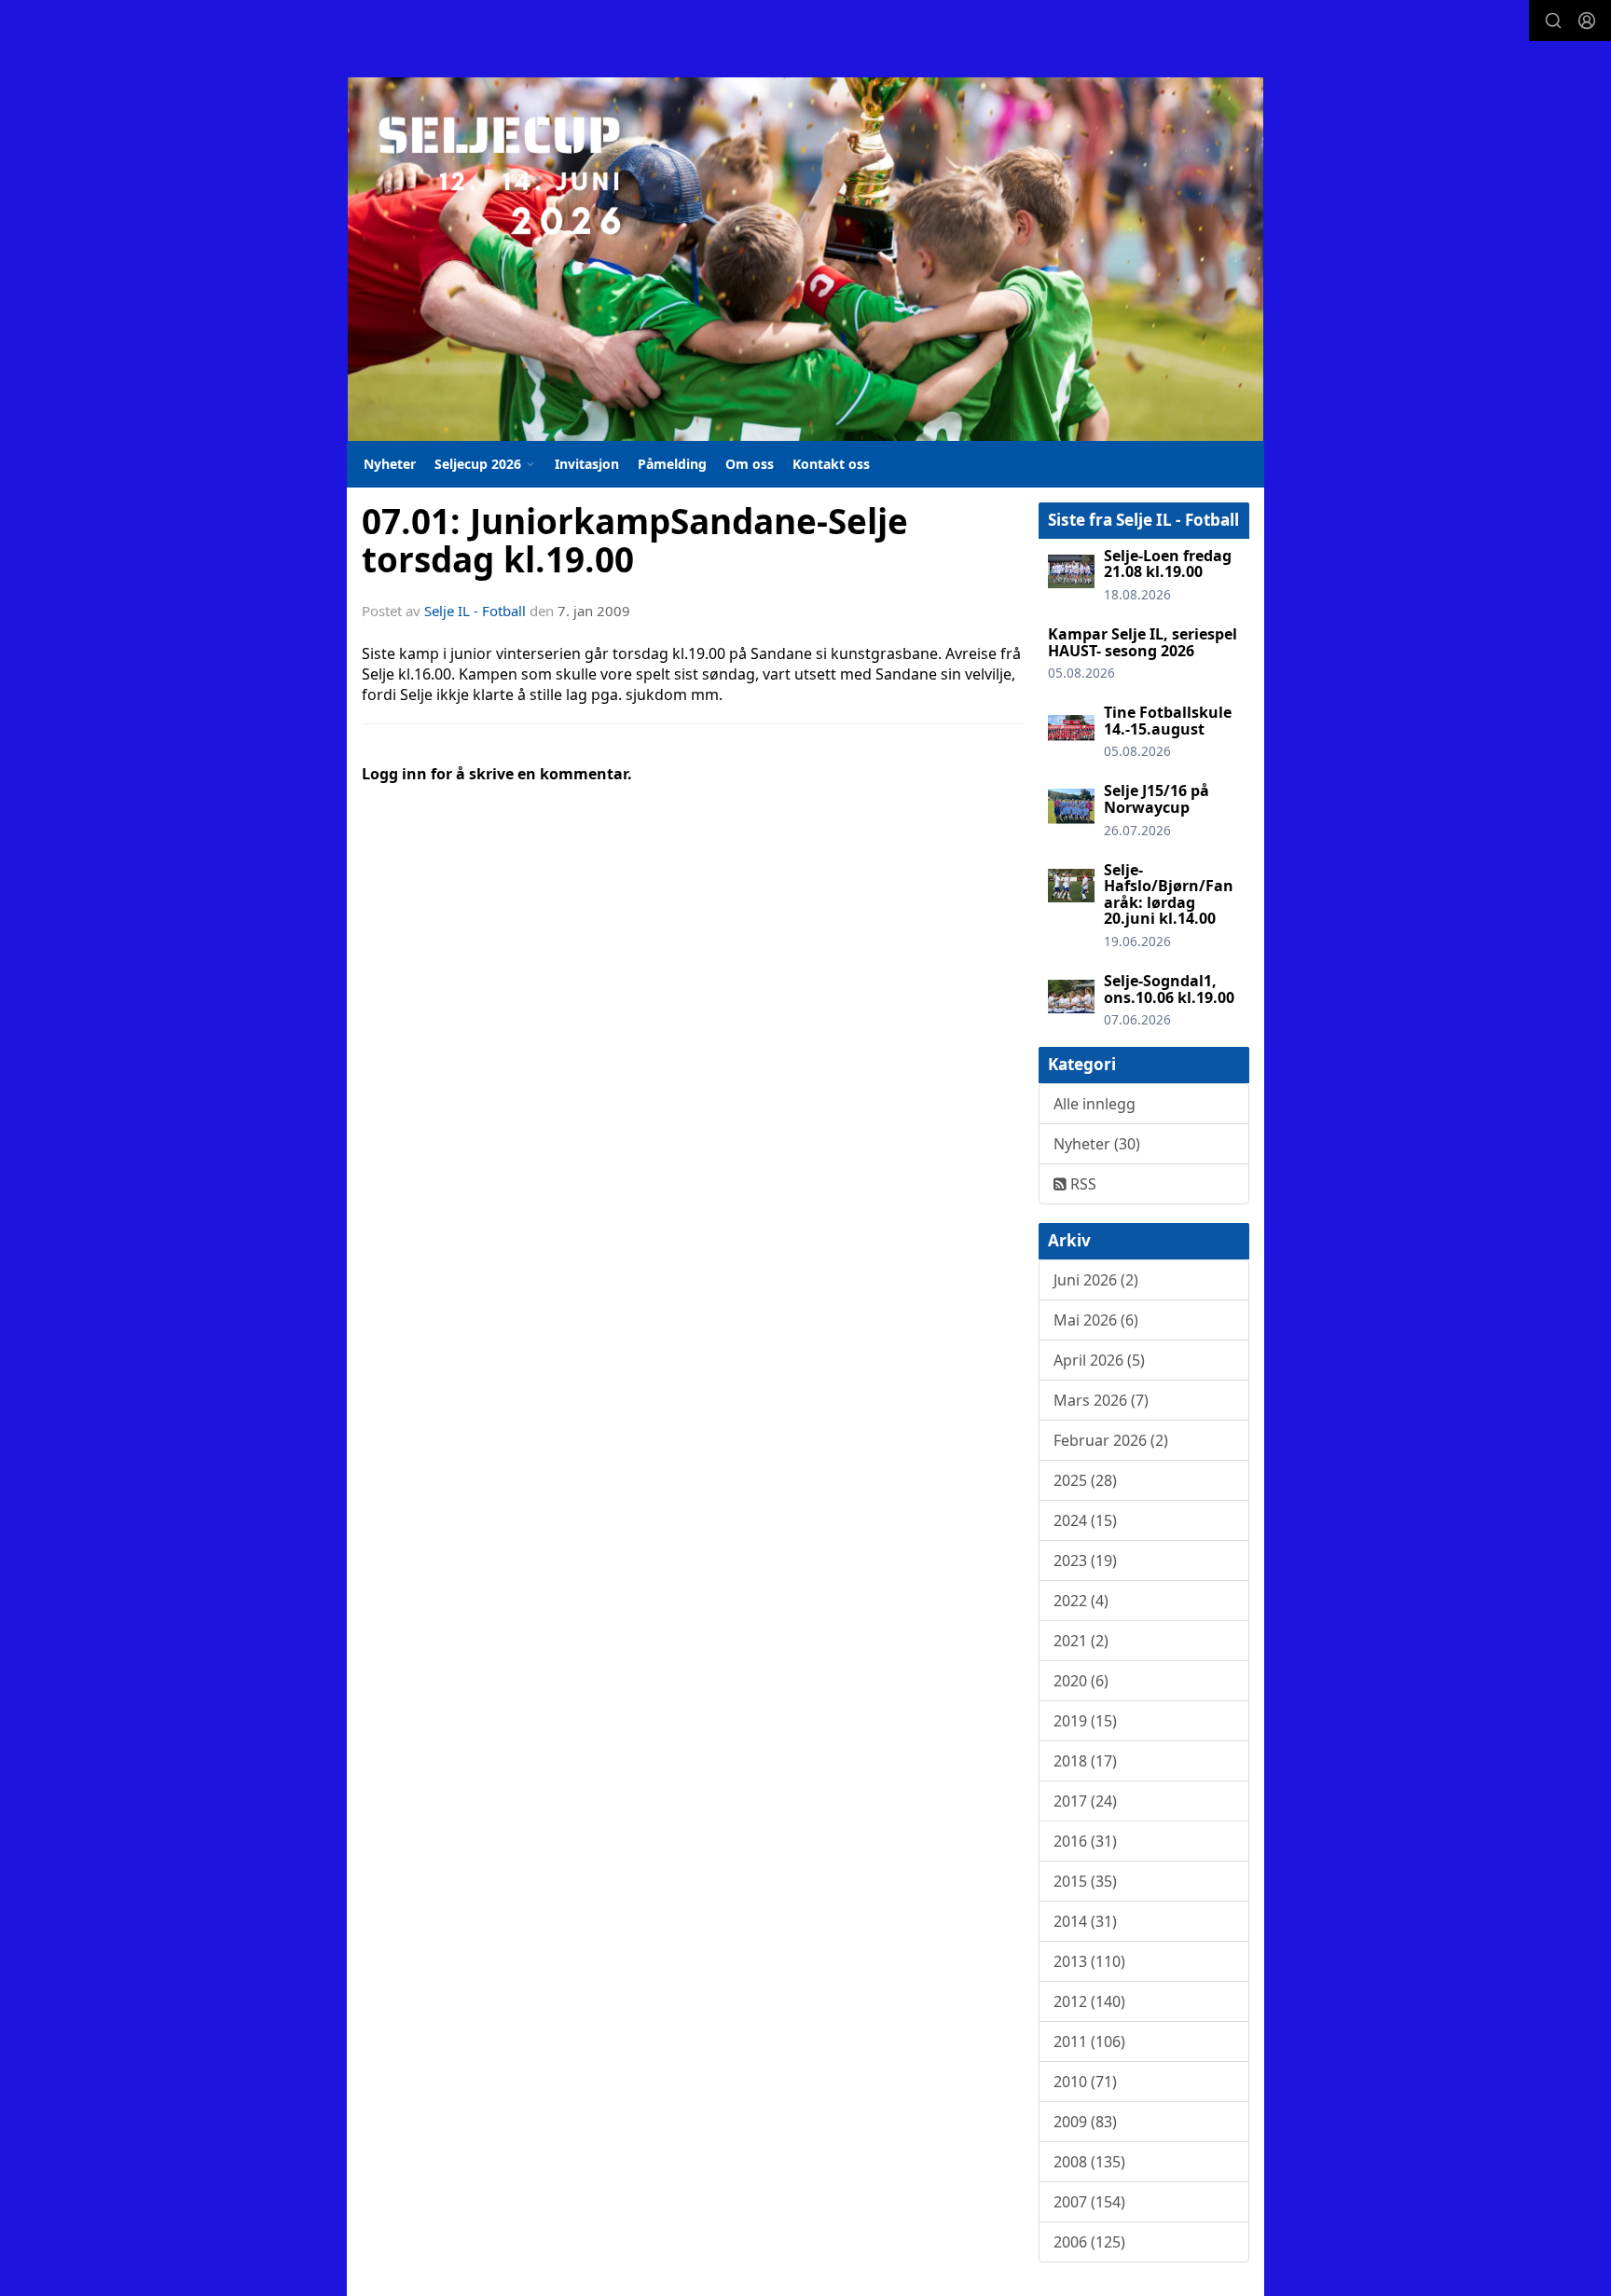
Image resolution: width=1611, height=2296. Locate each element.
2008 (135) (1089, 2162)
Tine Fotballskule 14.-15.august (1168, 721)
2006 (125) (1089, 2242)
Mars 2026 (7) (1101, 1400)
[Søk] (1553, 21)
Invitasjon (587, 464)
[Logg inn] (1587, 21)
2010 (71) (1085, 2082)
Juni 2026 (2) (1096, 1280)
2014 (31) (1085, 1921)
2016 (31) (1085, 1841)
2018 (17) (1085, 1761)
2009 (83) (1085, 2122)
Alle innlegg (1095, 1104)
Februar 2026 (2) (1111, 1440)
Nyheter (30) (1097, 1144)
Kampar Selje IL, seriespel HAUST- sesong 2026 (1143, 642)
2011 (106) (1089, 2042)
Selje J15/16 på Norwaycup (1157, 799)
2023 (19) (1085, 1560)
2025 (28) (1085, 1480)
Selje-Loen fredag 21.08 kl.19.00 (1168, 564)
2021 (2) (1081, 1641)
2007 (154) (1089, 2202)
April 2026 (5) (1099, 1360)
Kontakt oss (831, 464)
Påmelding (672, 464)
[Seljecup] (805, 259)
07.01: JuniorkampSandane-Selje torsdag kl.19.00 (635, 540)
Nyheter (390, 464)
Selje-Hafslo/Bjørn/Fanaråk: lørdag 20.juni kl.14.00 (1169, 894)
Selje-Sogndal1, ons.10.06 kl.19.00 (1169, 989)
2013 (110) (1089, 1961)
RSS (1081, 1184)
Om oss (750, 464)
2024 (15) (1085, 1520)
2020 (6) (1081, 1681)
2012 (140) (1089, 2001)
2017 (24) (1085, 1801)
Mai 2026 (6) (1096, 1320)
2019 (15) (1085, 1721)
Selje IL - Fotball (475, 611)
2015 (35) (1085, 1881)
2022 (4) (1081, 1601)
